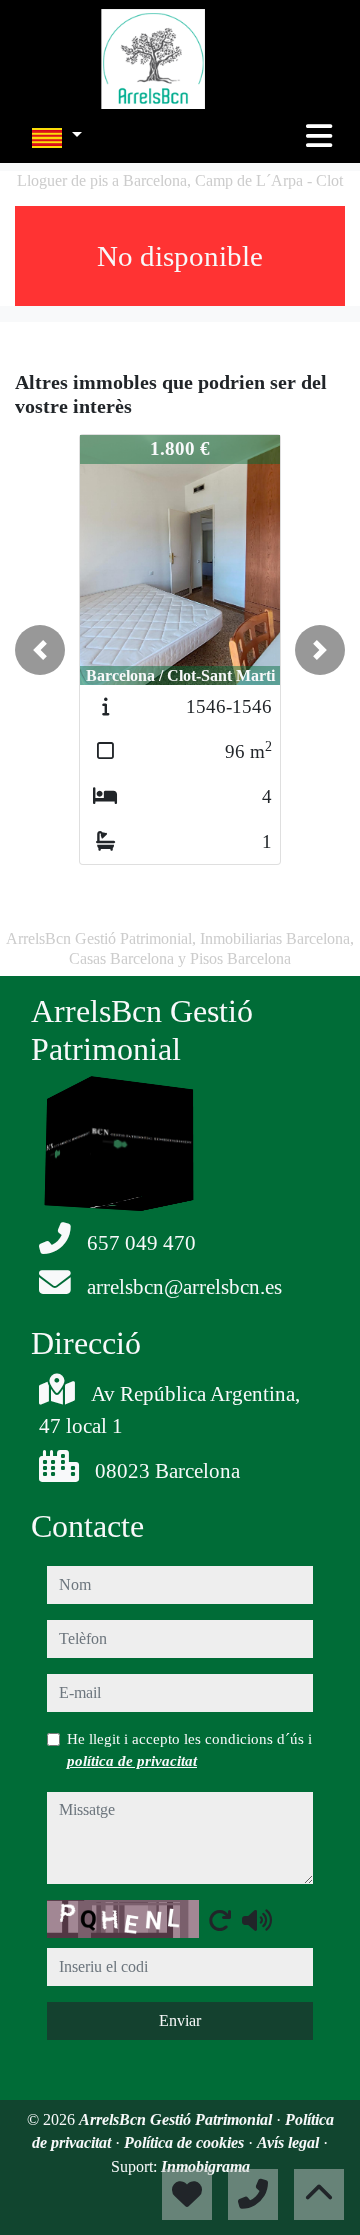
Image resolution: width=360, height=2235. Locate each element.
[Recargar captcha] (220, 1920)
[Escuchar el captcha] (257, 1920)
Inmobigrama (205, 2166)
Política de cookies (186, 2142)
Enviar (180, 2020)
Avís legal (290, 2142)
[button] (40, 650)
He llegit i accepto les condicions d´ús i (189, 1750)
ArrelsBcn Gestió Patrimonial (177, 2119)
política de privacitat (132, 1761)
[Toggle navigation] (319, 136)
